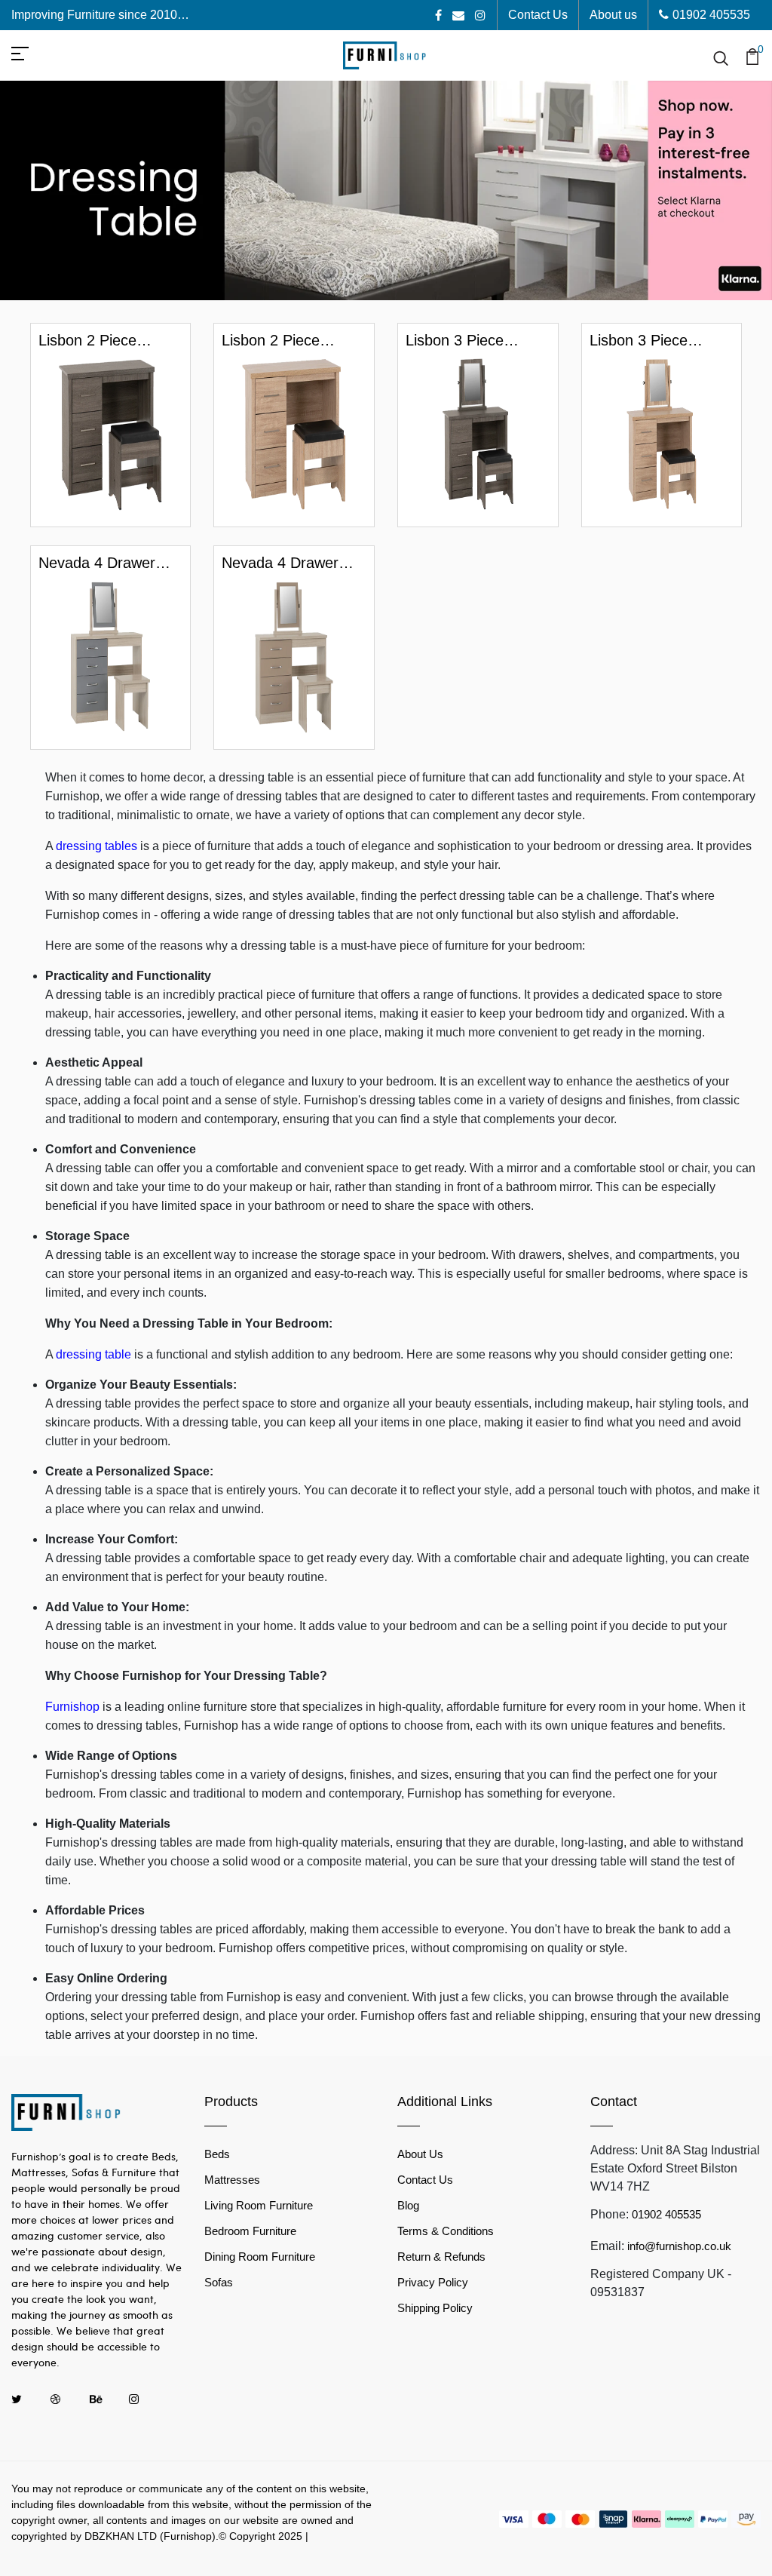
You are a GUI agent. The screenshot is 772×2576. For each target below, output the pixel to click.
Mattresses (232, 2180)
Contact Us (538, 15)
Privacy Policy (433, 2282)
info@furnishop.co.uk (679, 2246)
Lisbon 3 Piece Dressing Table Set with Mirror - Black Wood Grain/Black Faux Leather (469, 341)
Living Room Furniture (259, 2205)
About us (613, 15)
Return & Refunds (441, 2257)
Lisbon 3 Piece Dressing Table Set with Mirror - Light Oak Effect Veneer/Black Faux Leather (653, 341)
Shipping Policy (435, 2308)
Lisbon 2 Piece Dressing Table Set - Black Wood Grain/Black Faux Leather (106, 341)
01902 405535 (711, 15)
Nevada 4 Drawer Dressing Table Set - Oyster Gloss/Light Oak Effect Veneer (289, 563)
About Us (420, 2154)
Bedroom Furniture (250, 2231)
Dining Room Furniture (260, 2257)
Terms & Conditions (446, 2231)
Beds (217, 2154)
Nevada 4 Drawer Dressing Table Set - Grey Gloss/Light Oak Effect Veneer (106, 563)
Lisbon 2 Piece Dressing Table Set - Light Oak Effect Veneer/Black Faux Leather (289, 341)
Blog (408, 2205)
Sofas (219, 2282)
